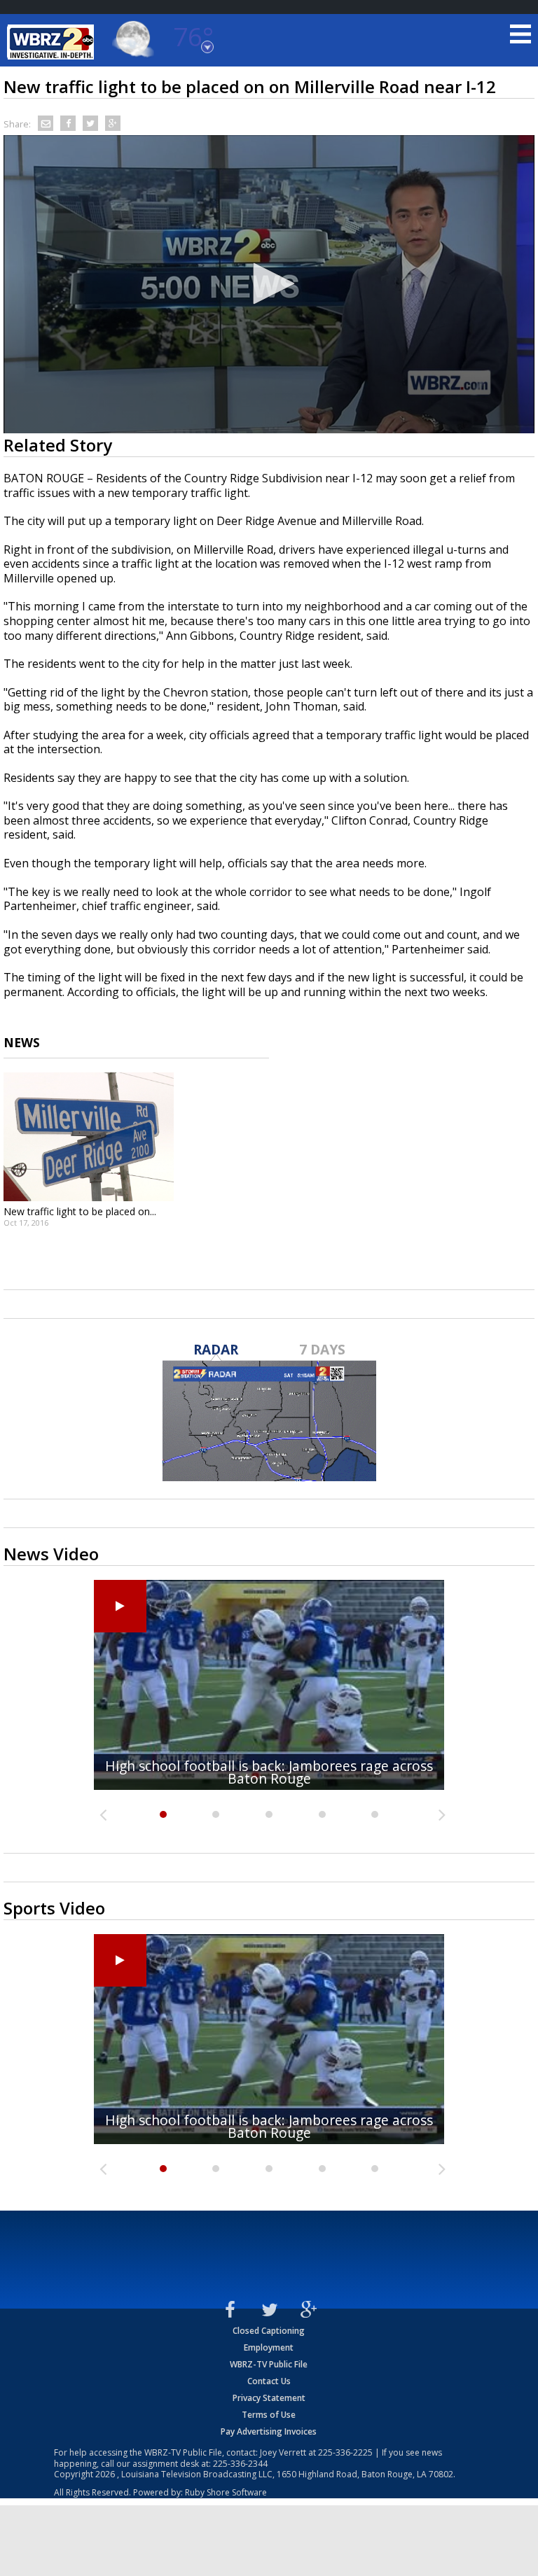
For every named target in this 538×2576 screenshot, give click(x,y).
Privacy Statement (269, 2398)
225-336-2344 (240, 2464)
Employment (269, 2347)
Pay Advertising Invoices (269, 2431)
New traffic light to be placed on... (80, 1211)
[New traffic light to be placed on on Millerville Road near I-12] (89, 1137)
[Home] (53, 42)
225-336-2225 (345, 2452)
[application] (269, 284)
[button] (269, 283)
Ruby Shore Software (226, 2492)
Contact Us (269, 2381)
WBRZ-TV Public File (269, 2364)
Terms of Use (269, 2415)
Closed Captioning (269, 2331)
